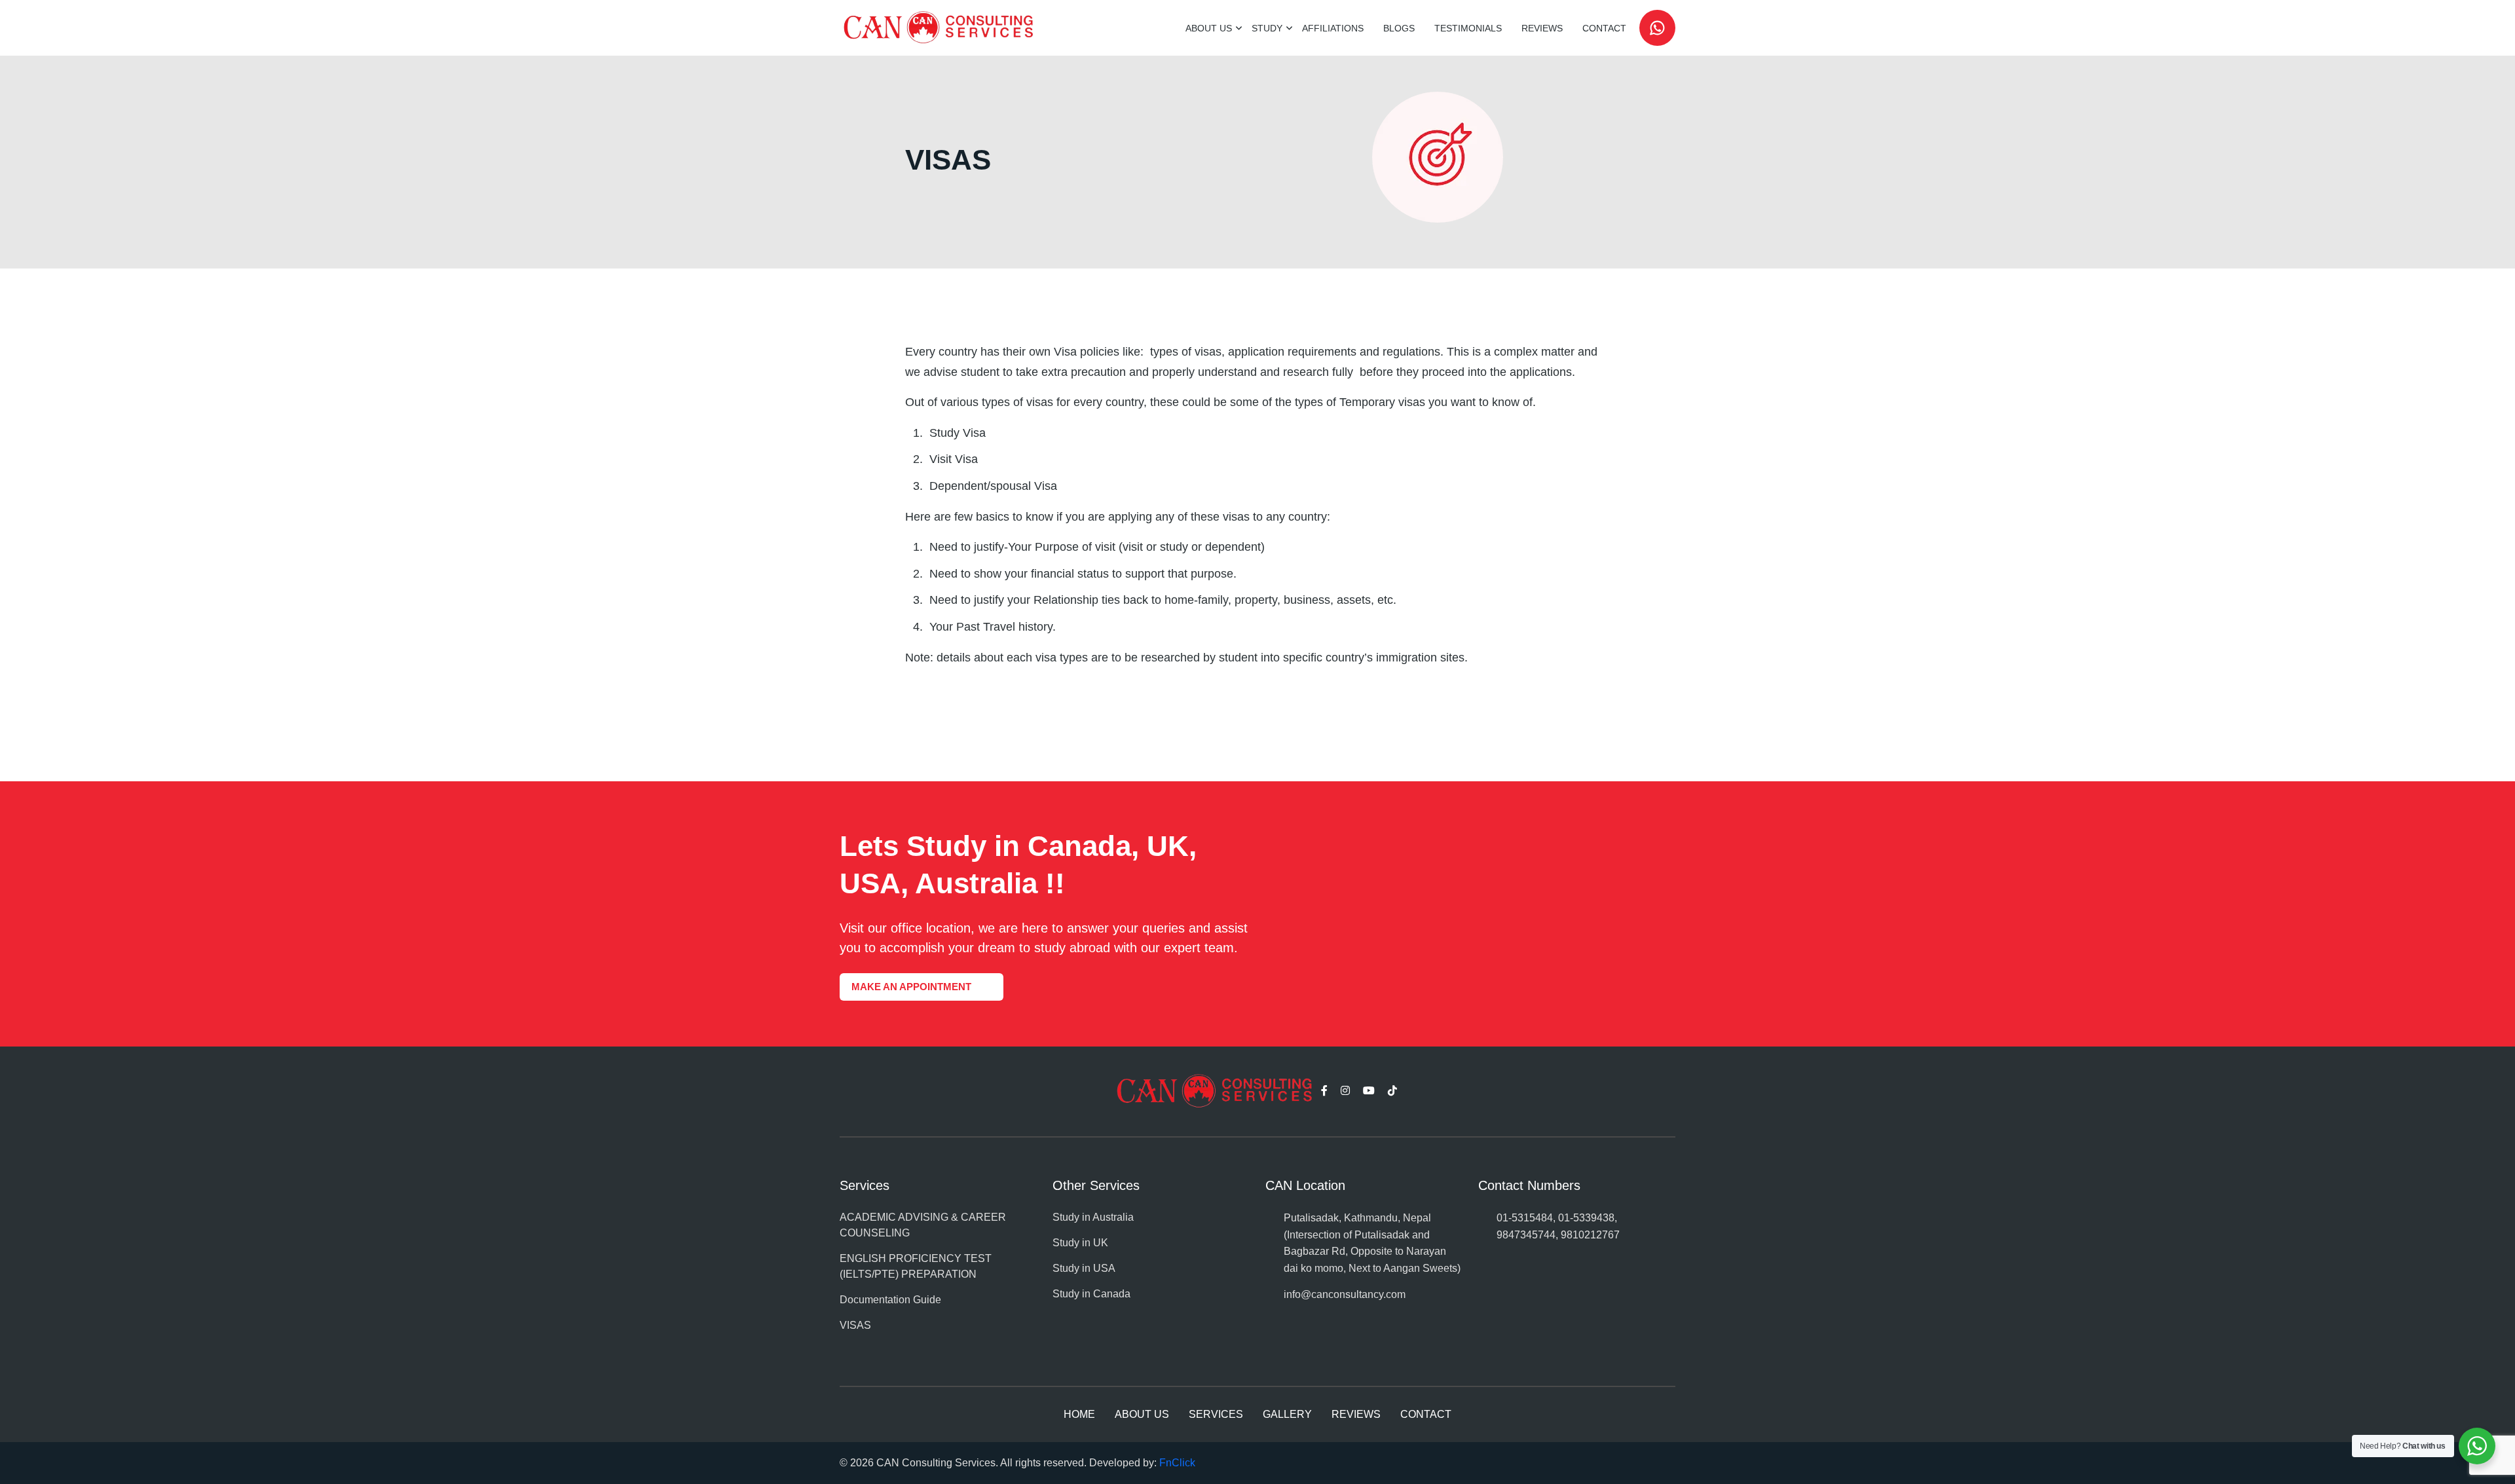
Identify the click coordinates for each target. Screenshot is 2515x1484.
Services (1216, 1414)
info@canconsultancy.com (1345, 1294)
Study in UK (1080, 1243)
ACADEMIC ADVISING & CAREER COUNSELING (923, 1225)
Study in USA (1084, 1268)
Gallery (1287, 1414)
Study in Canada (1091, 1294)
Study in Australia (1093, 1217)
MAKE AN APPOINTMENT (911, 987)
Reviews (1542, 28)
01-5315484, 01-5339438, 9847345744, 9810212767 (1558, 1226)
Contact (1604, 28)
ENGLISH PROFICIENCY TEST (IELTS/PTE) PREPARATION (916, 1266)
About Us (1209, 28)
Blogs (1399, 28)
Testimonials (1468, 28)
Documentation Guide (890, 1300)
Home (1079, 1414)
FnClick (1177, 1463)
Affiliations (1333, 28)
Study (1267, 28)
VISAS (855, 1325)
